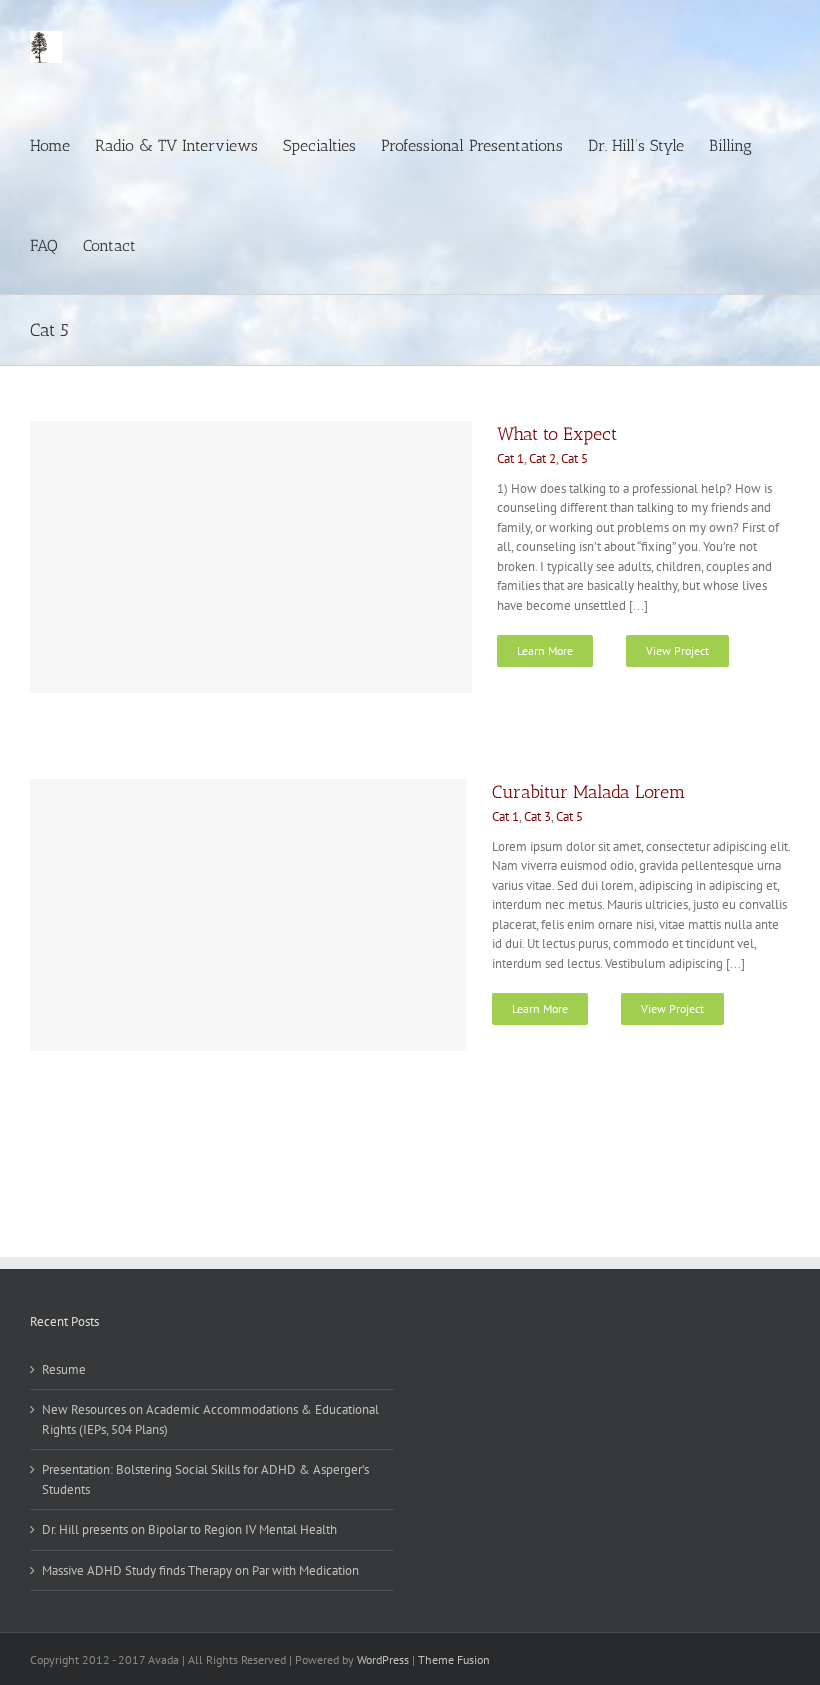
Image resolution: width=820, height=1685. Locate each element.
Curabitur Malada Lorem (588, 792)
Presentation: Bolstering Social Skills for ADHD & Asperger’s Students (205, 1479)
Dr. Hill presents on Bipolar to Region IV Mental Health (189, 1529)
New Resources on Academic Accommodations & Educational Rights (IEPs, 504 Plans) (210, 1419)
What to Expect (557, 434)
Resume (64, 1369)
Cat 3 (537, 816)
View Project (677, 650)
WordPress (383, 1659)
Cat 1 (510, 458)
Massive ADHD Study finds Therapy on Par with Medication (200, 1570)
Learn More (545, 650)
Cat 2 (542, 458)
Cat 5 (574, 458)
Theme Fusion (454, 1659)
